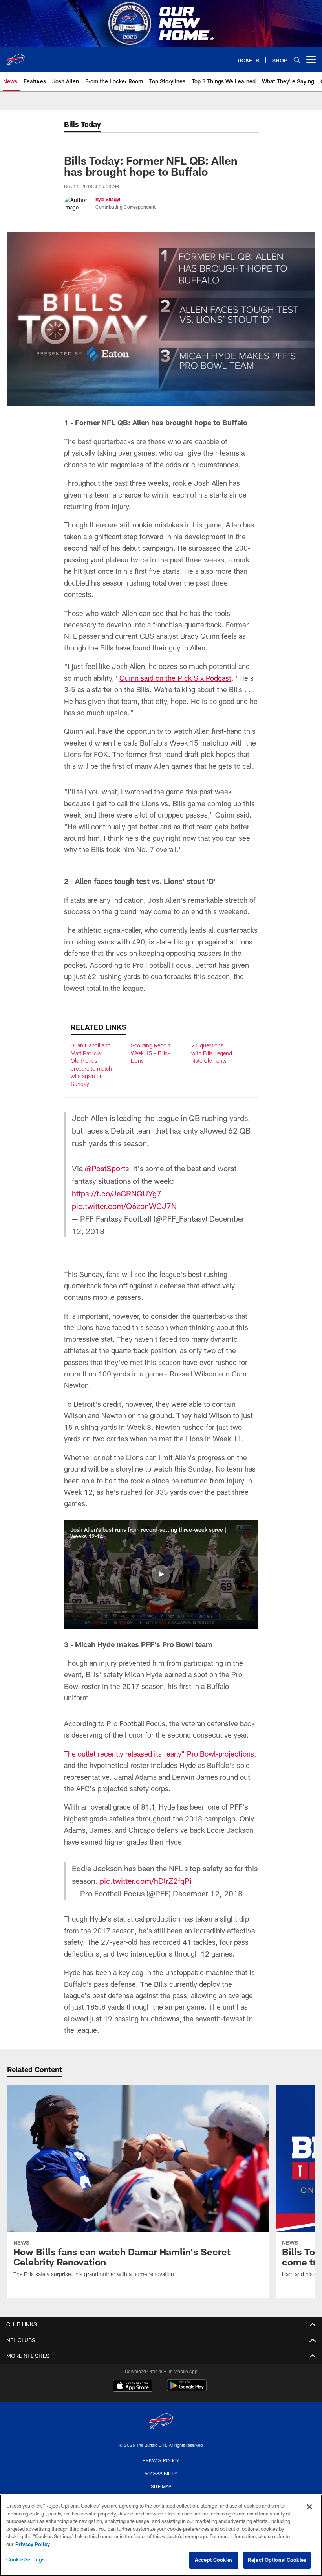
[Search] (297, 60)
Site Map (161, 2486)
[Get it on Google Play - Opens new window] (187, 2390)
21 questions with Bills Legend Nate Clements (212, 1053)
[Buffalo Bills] (161, 2422)
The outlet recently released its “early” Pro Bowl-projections (159, 1754)
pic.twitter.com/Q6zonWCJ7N (124, 1206)
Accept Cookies (214, 2560)
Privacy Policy (161, 2460)
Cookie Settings (26, 2559)
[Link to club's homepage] (16, 57)
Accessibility (161, 2473)
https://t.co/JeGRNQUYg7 (117, 1193)
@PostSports (107, 1168)
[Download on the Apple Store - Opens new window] (133, 2387)
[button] (161, 1574)
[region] (161, 2535)
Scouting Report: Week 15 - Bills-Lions (151, 1053)
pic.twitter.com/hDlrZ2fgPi (146, 1881)
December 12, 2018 (208, 1893)
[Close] (309, 2507)
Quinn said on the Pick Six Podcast (175, 678)
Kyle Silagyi (108, 199)
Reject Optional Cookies (277, 2560)
